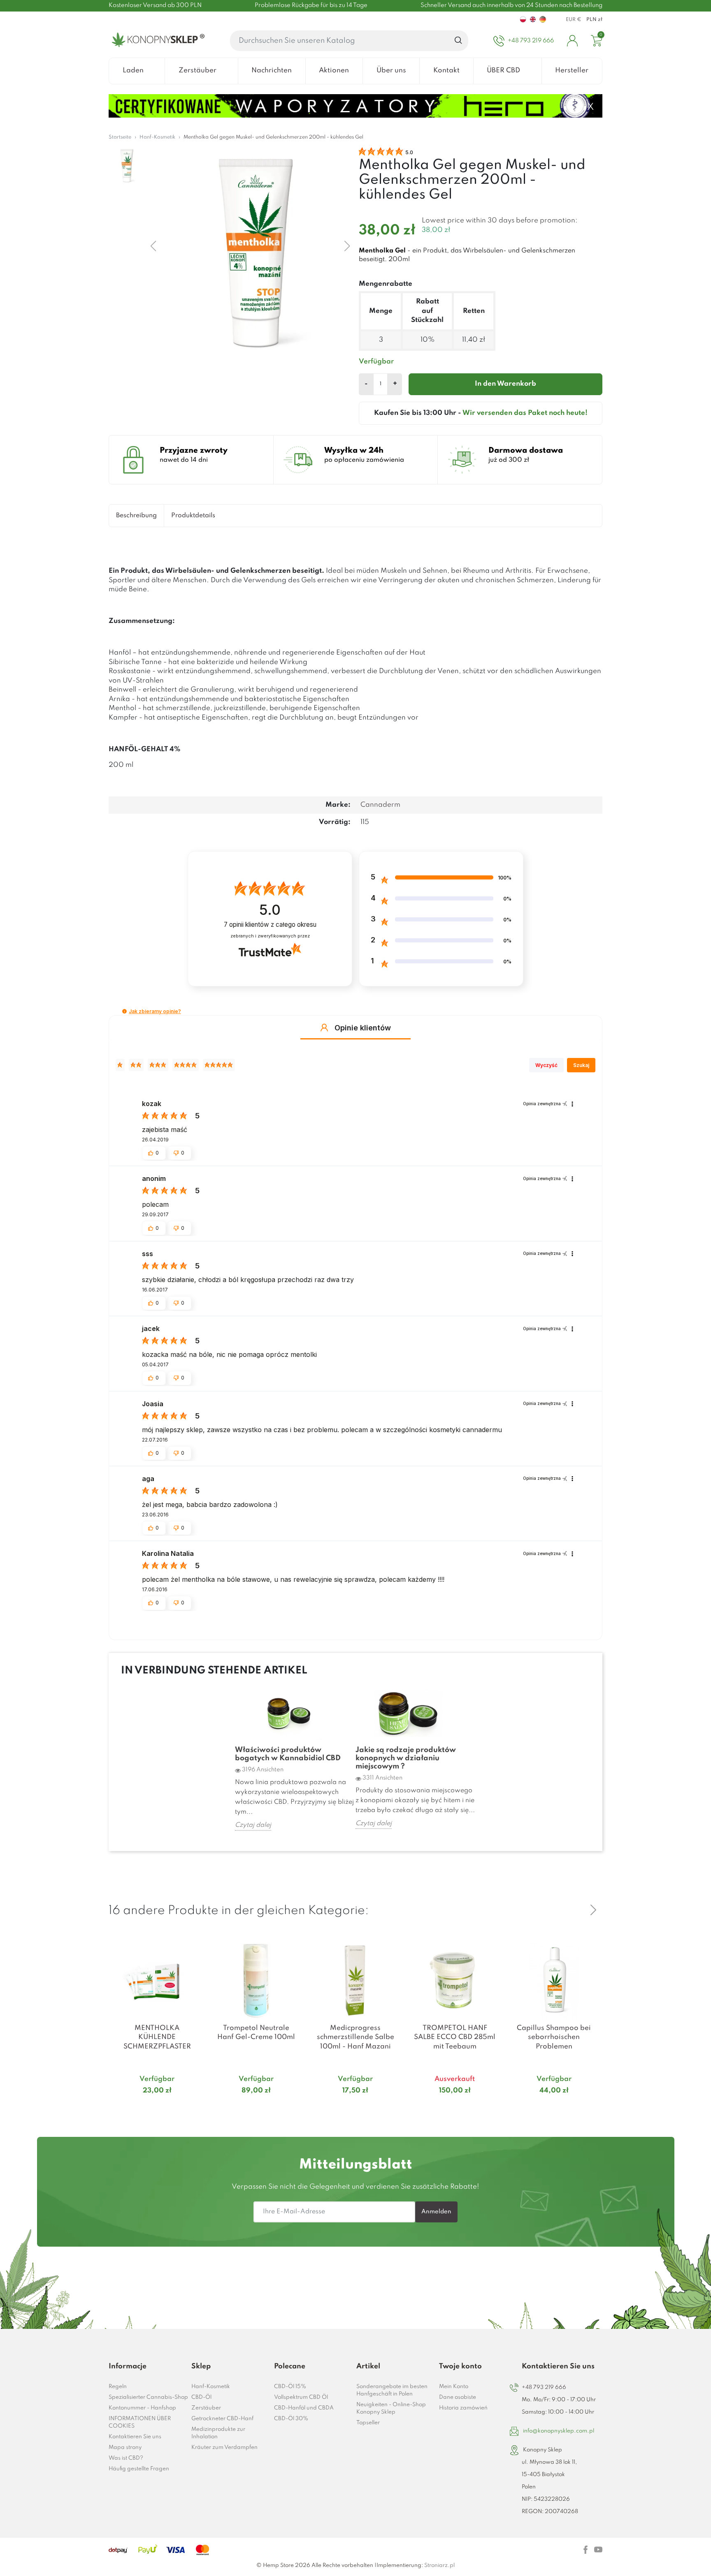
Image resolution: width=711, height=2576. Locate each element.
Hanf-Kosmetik (211, 2387)
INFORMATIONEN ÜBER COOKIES (140, 2422)
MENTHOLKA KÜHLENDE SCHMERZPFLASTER (157, 2037)
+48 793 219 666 (544, 2387)
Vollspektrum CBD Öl (301, 2397)
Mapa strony (125, 2448)
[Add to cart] (195, 2107)
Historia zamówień (463, 2408)
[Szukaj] (459, 41)
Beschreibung (136, 516)
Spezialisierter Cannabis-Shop (148, 2397)
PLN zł (594, 20)
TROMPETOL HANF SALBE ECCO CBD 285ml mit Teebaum (455, 2037)
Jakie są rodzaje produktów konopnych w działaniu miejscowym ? (406, 1758)
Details (147, 2106)
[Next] (593, 1910)
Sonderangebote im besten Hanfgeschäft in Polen (392, 2390)
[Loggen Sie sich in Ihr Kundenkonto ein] (572, 41)
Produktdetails (193, 516)
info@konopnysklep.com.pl (559, 2431)
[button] (124, 1011)
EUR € (574, 20)
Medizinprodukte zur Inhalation (218, 2433)
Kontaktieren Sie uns (135, 2437)
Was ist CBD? (126, 2458)
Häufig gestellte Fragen (139, 2469)
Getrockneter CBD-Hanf (222, 2419)
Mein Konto (454, 2387)
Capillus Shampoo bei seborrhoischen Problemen (554, 2037)
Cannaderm (380, 805)
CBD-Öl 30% (291, 2419)
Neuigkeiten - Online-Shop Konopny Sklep (391, 2408)
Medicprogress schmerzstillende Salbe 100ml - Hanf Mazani (355, 2037)
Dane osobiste (458, 2397)
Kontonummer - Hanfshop (142, 2408)
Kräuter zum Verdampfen (224, 2448)
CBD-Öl (201, 2397)
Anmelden (436, 2212)
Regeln (118, 2387)
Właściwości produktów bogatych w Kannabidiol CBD (288, 1754)
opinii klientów (270, 925)
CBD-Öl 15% (290, 2387)
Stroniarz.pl (439, 2566)
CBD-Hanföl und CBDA (304, 2408)
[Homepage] (157, 41)
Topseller (368, 2423)
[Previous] (574, 1910)
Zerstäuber (206, 2408)
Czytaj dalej (253, 1825)
